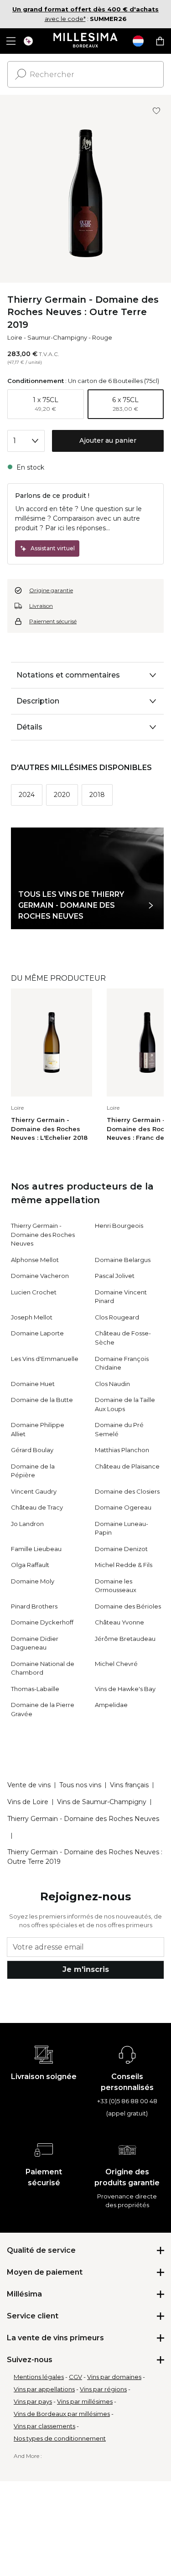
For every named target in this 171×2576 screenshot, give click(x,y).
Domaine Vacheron (40, 1276)
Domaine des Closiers (127, 1491)
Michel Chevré (116, 1664)
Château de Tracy (37, 1507)
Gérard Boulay (32, 1450)
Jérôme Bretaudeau (125, 1639)
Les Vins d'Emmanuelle (45, 1359)
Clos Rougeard (117, 1317)
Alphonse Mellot (35, 1260)
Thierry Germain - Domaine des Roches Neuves (43, 1234)
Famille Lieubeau (36, 1549)
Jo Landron (27, 1524)
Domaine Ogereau (123, 1507)
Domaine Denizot (121, 1549)
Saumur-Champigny (57, 337)
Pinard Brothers (34, 1606)
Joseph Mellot (32, 1317)
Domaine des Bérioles (128, 1606)
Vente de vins (29, 1785)
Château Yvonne (119, 1622)
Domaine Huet (33, 1384)
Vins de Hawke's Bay (125, 1689)
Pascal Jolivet (115, 1276)
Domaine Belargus (123, 1260)
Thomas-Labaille (35, 1689)
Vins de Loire (28, 1802)
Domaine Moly (33, 1581)
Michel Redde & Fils (124, 1565)
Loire (15, 337)
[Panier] (160, 41)
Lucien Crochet (34, 1292)
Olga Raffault (30, 1565)
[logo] (85, 41)
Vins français (129, 1785)
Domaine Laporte (37, 1333)
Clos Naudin (112, 1384)
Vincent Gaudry (34, 1491)
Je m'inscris (86, 1969)
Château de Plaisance (127, 1466)
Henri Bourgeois (119, 1226)
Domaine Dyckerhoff (42, 1622)
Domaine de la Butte (42, 1400)
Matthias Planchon (122, 1450)
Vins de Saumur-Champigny (102, 1802)
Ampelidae (111, 1705)
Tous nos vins (80, 1785)
